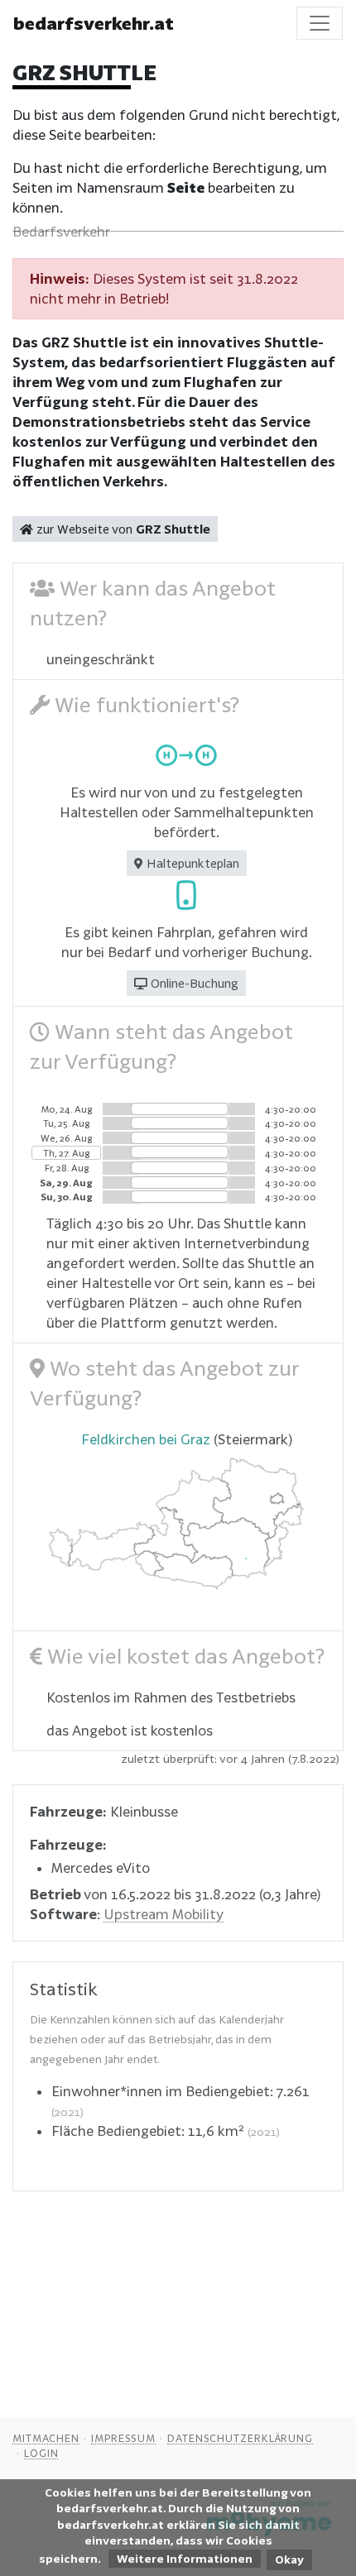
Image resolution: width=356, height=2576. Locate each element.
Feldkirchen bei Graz (146, 1439)
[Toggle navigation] (320, 23)
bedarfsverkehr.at (94, 23)
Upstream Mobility (164, 1914)
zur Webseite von (122, 529)
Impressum (123, 2438)
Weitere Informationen (185, 2559)
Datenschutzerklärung (240, 2438)
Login (41, 2453)
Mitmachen (46, 2438)
